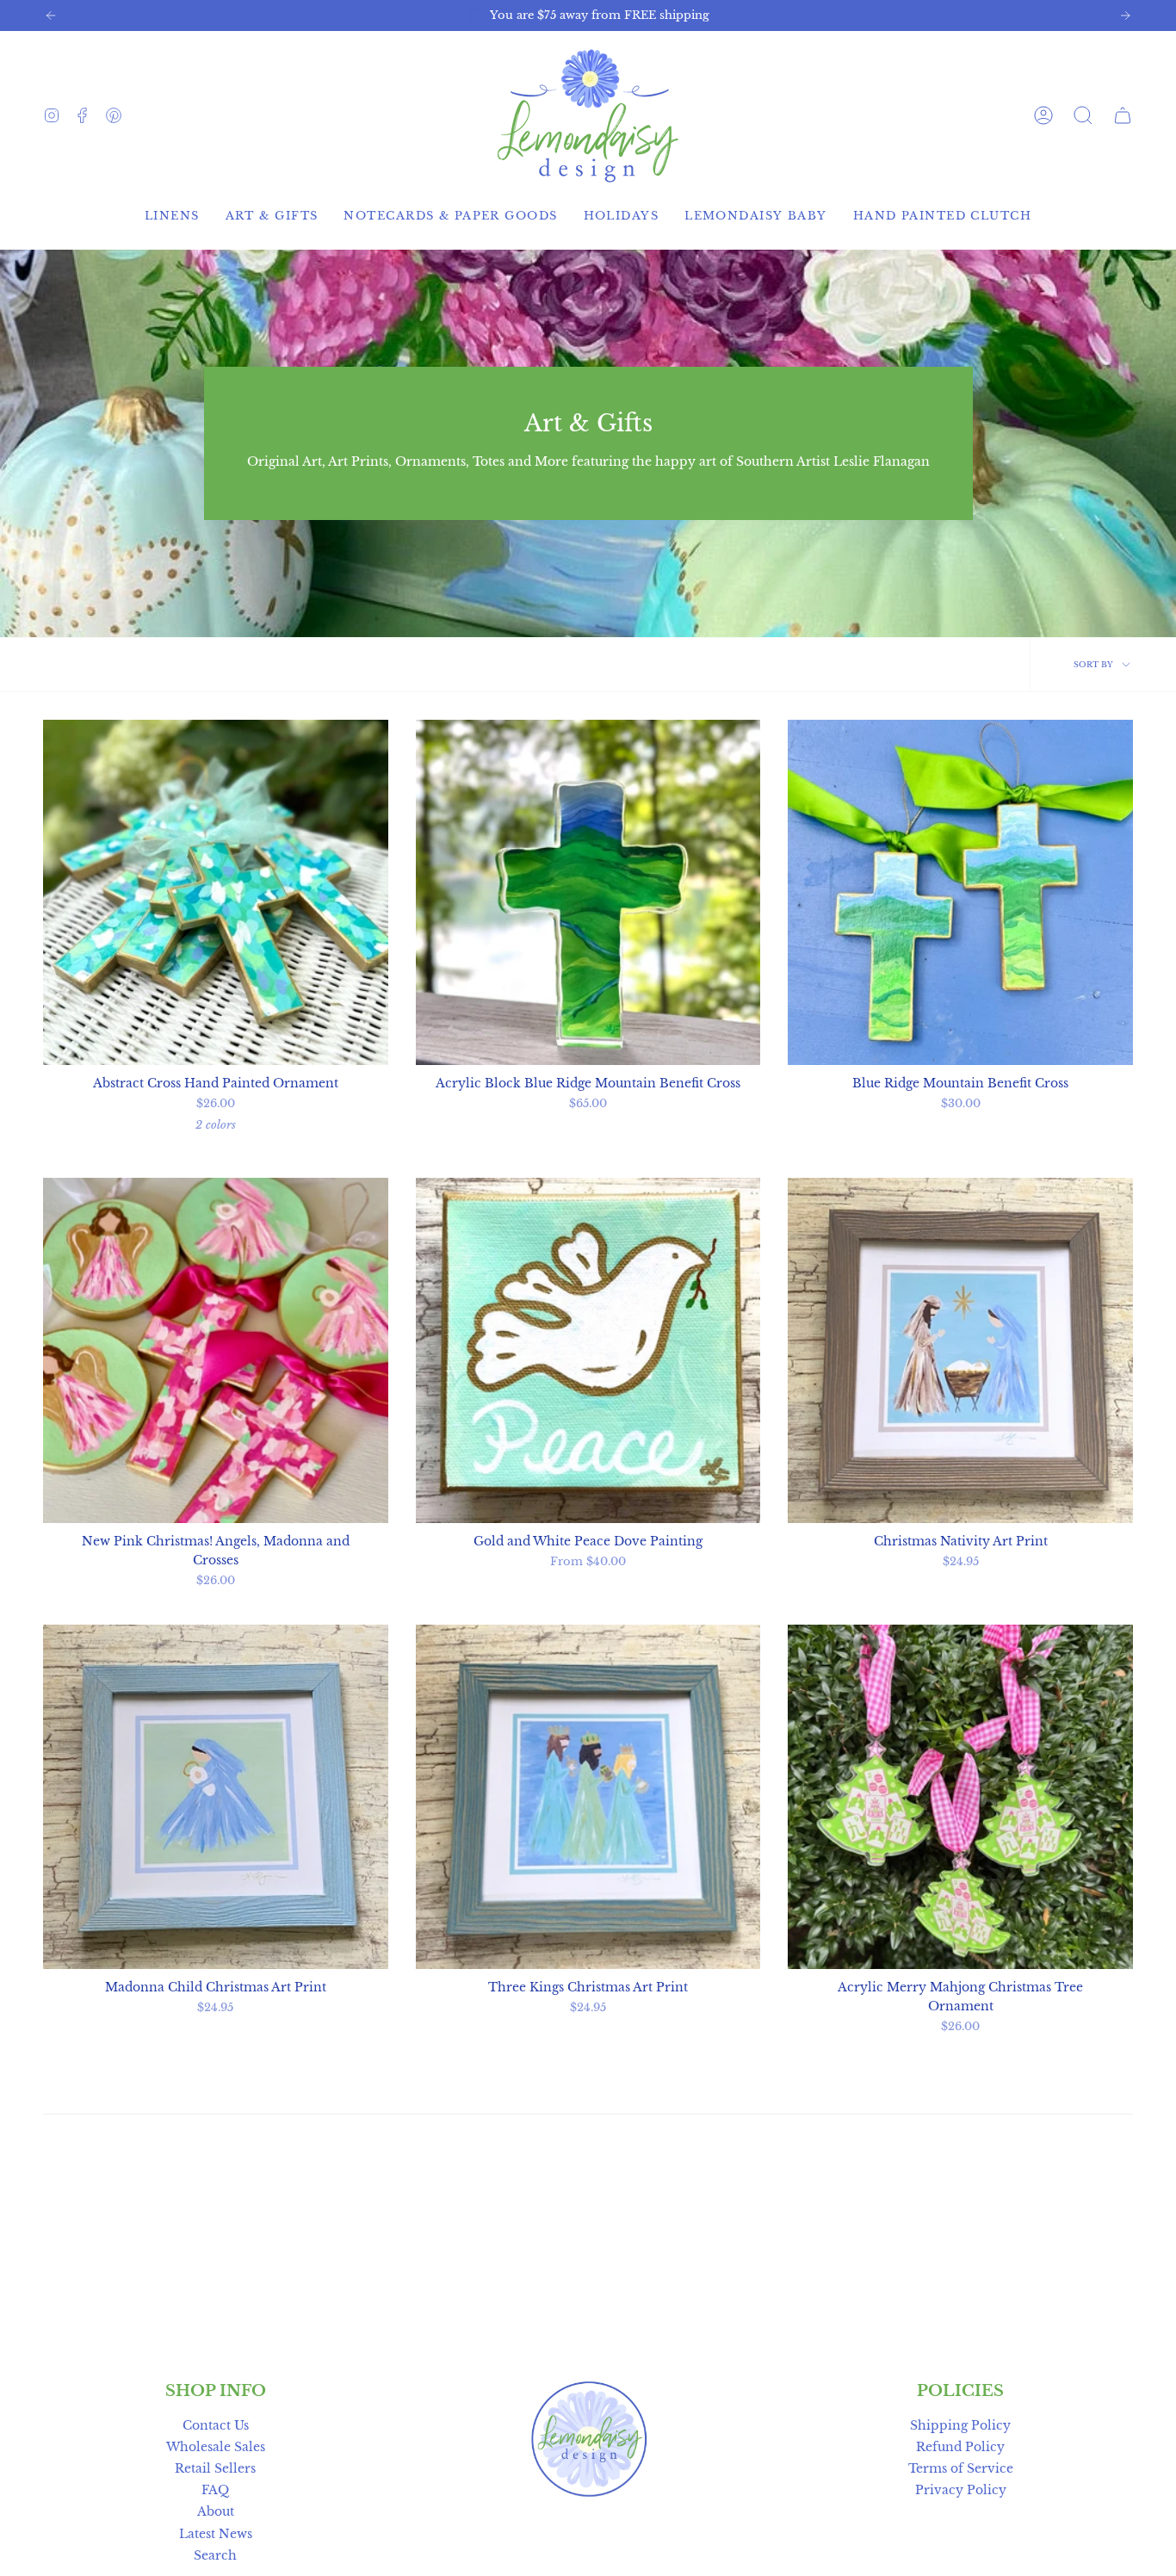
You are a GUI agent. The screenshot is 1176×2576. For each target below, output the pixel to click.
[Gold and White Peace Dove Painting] (588, 1350)
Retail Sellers (215, 2468)
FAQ (215, 2490)
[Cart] (1123, 115)
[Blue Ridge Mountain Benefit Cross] (960, 892)
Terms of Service (961, 2468)
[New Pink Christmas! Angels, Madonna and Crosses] (216, 1350)
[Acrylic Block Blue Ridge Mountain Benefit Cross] (588, 892)
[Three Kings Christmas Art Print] (588, 1797)
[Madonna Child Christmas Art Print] (216, 1797)
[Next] (1125, 15)
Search (215, 2555)
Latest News (216, 2534)
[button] (1083, 115)
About (216, 2511)
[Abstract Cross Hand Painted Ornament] (216, 892)
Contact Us (216, 2425)
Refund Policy (960, 2447)
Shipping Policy (960, 2425)
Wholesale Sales (216, 2447)
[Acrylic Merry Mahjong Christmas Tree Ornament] (960, 1797)
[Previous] (51, 15)
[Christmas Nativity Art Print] (960, 1350)
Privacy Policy (961, 2490)
